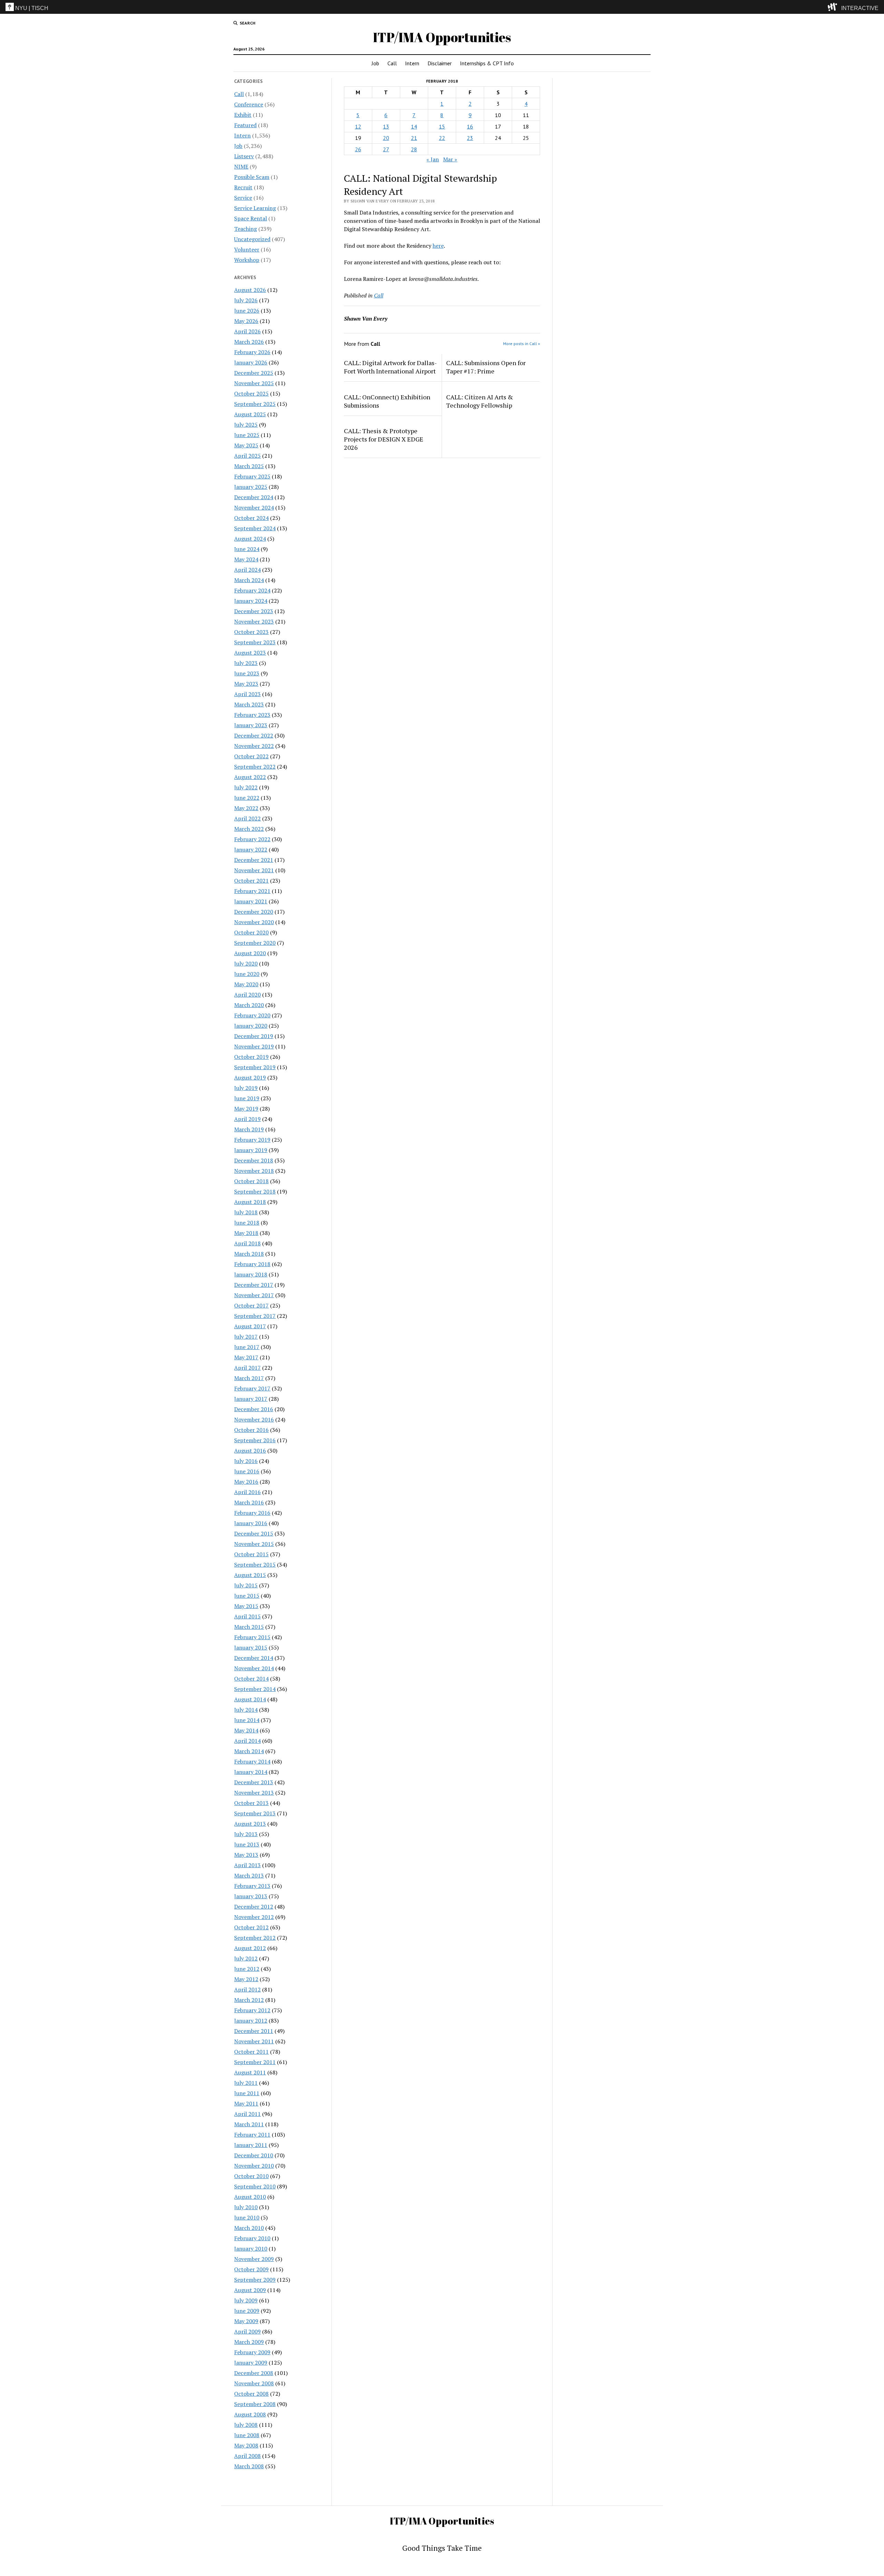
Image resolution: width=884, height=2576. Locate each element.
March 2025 (249, 466)
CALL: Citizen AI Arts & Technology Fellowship (480, 401)
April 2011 (247, 2114)
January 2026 (251, 362)
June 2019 (247, 1098)
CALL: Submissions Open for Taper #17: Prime (486, 367)
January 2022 (251, 849)
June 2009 (247, 2311)
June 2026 (247, 311)
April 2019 (247, 1119)
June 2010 (247, 2217)
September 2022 (255, 767)
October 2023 (251, 632)
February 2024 (252, 590)
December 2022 (254, 735)
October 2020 (251, 932)
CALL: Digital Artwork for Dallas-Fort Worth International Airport (390, 367)
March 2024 (249, 580)
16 (470, 126)
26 (358, 149)
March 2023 (249, 704)
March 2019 (249, 1129)
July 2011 (246, 2083)
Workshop (247, 260)
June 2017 (247, 1347)
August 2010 (250, 2197)
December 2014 (254, 1658)
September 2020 (255, 943)
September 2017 (255, 1316)
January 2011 (251, 2145)
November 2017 (254, 1295)
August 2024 (250, 539)
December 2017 (254, 1285)
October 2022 (251, 756)
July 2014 (246, 1710)
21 (414, 138)
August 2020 (250, 953)
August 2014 (250, 1699)
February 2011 (252, 2135)
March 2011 (249, 2124)
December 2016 (254, 1409)
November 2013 (254, 1793)
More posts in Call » (522, 344)
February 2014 (252, 1761)
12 (358, 126)
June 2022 (247, 798)
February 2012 (252, 2010)
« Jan (433, 159)
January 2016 (251, 1523)
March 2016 (249, 1502)
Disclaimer (440, 63)
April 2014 (247, 1741)
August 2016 (250, 1451)
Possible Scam (252, 177)
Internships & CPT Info (487, 63)
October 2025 (251, 393)
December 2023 (254, 611)
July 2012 (246, 1958)
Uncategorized (252, 239)
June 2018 (247, 1223)
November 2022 (254, 746)
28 (414, 149)
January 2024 (251, 601)
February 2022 (252, 839)
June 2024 (247, 549)
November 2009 (254, 2259)
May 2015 (246, 1606)
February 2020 (252, 1015)
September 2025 (255, 404)
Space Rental (251, 218)
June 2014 (247, 1720)
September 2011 (255, 2062)
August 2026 (250, 290)
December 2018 (254, 1160)
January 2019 (251, 1150)
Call (392, 63)
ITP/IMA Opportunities (442, 37)
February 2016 (252, 1513)
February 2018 (252, 1264)
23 (470, 138)
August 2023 (250, 653)
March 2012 (249, 2000)
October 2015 (251, 1554)
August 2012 (250, 1948)
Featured (245, 125)
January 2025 (251, 487)
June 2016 (247, 1471)
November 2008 (254, 2383)
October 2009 (251, 2269)
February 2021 (252, 891)
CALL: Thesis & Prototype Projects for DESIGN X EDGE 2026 (384, 439)
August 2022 (250, 777)
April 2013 (247, 1865)
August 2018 (250, 1202)
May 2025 (246, 445)
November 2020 (254, 922)
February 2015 (252, 1637)
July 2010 (246, 2207)
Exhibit (243, 115)
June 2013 (247, 1844)
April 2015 (247, 1616)
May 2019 (246, 1109)
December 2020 (254, 912)
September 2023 (255, 642)
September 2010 (255, 2186)
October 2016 (251, 1430)
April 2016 (247, 1492)
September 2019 (255, 1067)
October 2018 (251, 1181)
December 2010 (254, 2155)
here (438, 246)
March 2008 (249, 2466)
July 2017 (246, 1337)
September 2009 (255, 2280)
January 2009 (251, 2363)
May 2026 (246, 321)
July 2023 (246, 663)
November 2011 (254, 2041)
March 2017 (249, 1378)
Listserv (244, 156)
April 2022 (247, 818)
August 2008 (250, 2414)
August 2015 (250, 1575)
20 (386, 138)
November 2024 (254, 507)
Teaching (246, 229)
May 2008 (246, 2445)
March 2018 (249, 1254)
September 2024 (255, 528)
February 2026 (252, 352)
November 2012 (254, 1917)
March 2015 (249, 1627)
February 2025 (252, 476)
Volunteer (247, 249)
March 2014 (249, 1751)
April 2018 (247, 1243)
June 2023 (247, 673)
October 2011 (251, 2052)
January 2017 (251, 1399)
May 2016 (246, 1482)
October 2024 (251, 518)
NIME (241, 167)
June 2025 (247, 435)
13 (386, 126)
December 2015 (254, 1533)
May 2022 (246, 808)
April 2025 (247, 456)
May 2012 (246, 1979)
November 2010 (254, 2166)
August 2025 (250, 414)
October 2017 (251, 1305)
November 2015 (254, 1544)
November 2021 (254, 870)
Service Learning (255, 208)
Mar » (450, 159)
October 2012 (251, 1927)
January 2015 (251, 1647)
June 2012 (247, 1969)
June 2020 (247, 974)
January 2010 (251, 2249)
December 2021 (254, 860)
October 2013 (251, 1803)
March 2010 (249, 2228)
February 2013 (252, 1886)
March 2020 (249, 1005)
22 (442, 138)
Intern (412, 63)
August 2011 (250, 2072)
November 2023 (254, 621)
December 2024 (254, 497)
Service (243, 198)
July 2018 (246, 1212)
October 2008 (251, 2394)
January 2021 (251, 901)
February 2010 (252, 2238)
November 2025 (254, 383)
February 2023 (252, 715)
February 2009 (252, 2352)
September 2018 (255, 1191)
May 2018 (246, 1233)
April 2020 (247, 995)
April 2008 (247, 2456)
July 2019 (246, 1088)
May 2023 (246, 684)
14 (414, 126)
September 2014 (255, 1689)
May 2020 (246, 984)
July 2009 (246, 2300)
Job (375, 63)
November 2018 (254, 1171)
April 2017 (247, 1368)
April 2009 (247, 2331)
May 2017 (246, 1357)
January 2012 (251, 2021)
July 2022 (246, 787)
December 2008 (254, 2373)
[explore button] (834, 7)
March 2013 (249, 1875)
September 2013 (255, 1813)
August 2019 (250, 1077)
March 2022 (249, 829)
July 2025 (246, 425)
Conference (249, 104)
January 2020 (251, 1026)
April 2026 (247, 331)
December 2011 (254, 2031)
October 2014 (251, 1679)
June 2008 (247, 2435)
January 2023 (251, 725)
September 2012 (255, 1938)
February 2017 (252, 1388)
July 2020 (246, 963)
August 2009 (250, 2290)
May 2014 (246, 1730)
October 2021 (251, 881)
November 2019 (254, 1046)
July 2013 (246, 1834)
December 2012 (254, 1907)
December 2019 (254, 1036)
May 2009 (246, 2321)
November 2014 (254, 1668)
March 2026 (249, 342)
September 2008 (255, 2404)
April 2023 (247, 694)
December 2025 (254, 373)
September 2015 (255, 1565)
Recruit (243, 187)
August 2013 (250, 1824)
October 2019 (251, 1057)
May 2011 (246, 2103)
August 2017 (250, 1326)
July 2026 (246, 300)
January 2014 (251, 1772)
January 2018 (251, 1274)
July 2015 (246, 1585)
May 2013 (246, 1855)
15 (442, 126)
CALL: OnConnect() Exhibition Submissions (387, 401)
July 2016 (246, 1461)
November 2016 (254, 1419)
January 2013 (251, 1896)
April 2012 (247, 1989)
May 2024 (246, 559)
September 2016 (255, 1440)
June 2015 (247, 1596)
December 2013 (254, 1782)
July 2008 (246, 2425)
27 (386, 149)
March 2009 (249, 2342)
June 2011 (247, 2093)
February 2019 (252, 1140)
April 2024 (247, 570)
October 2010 (251, 2176)
